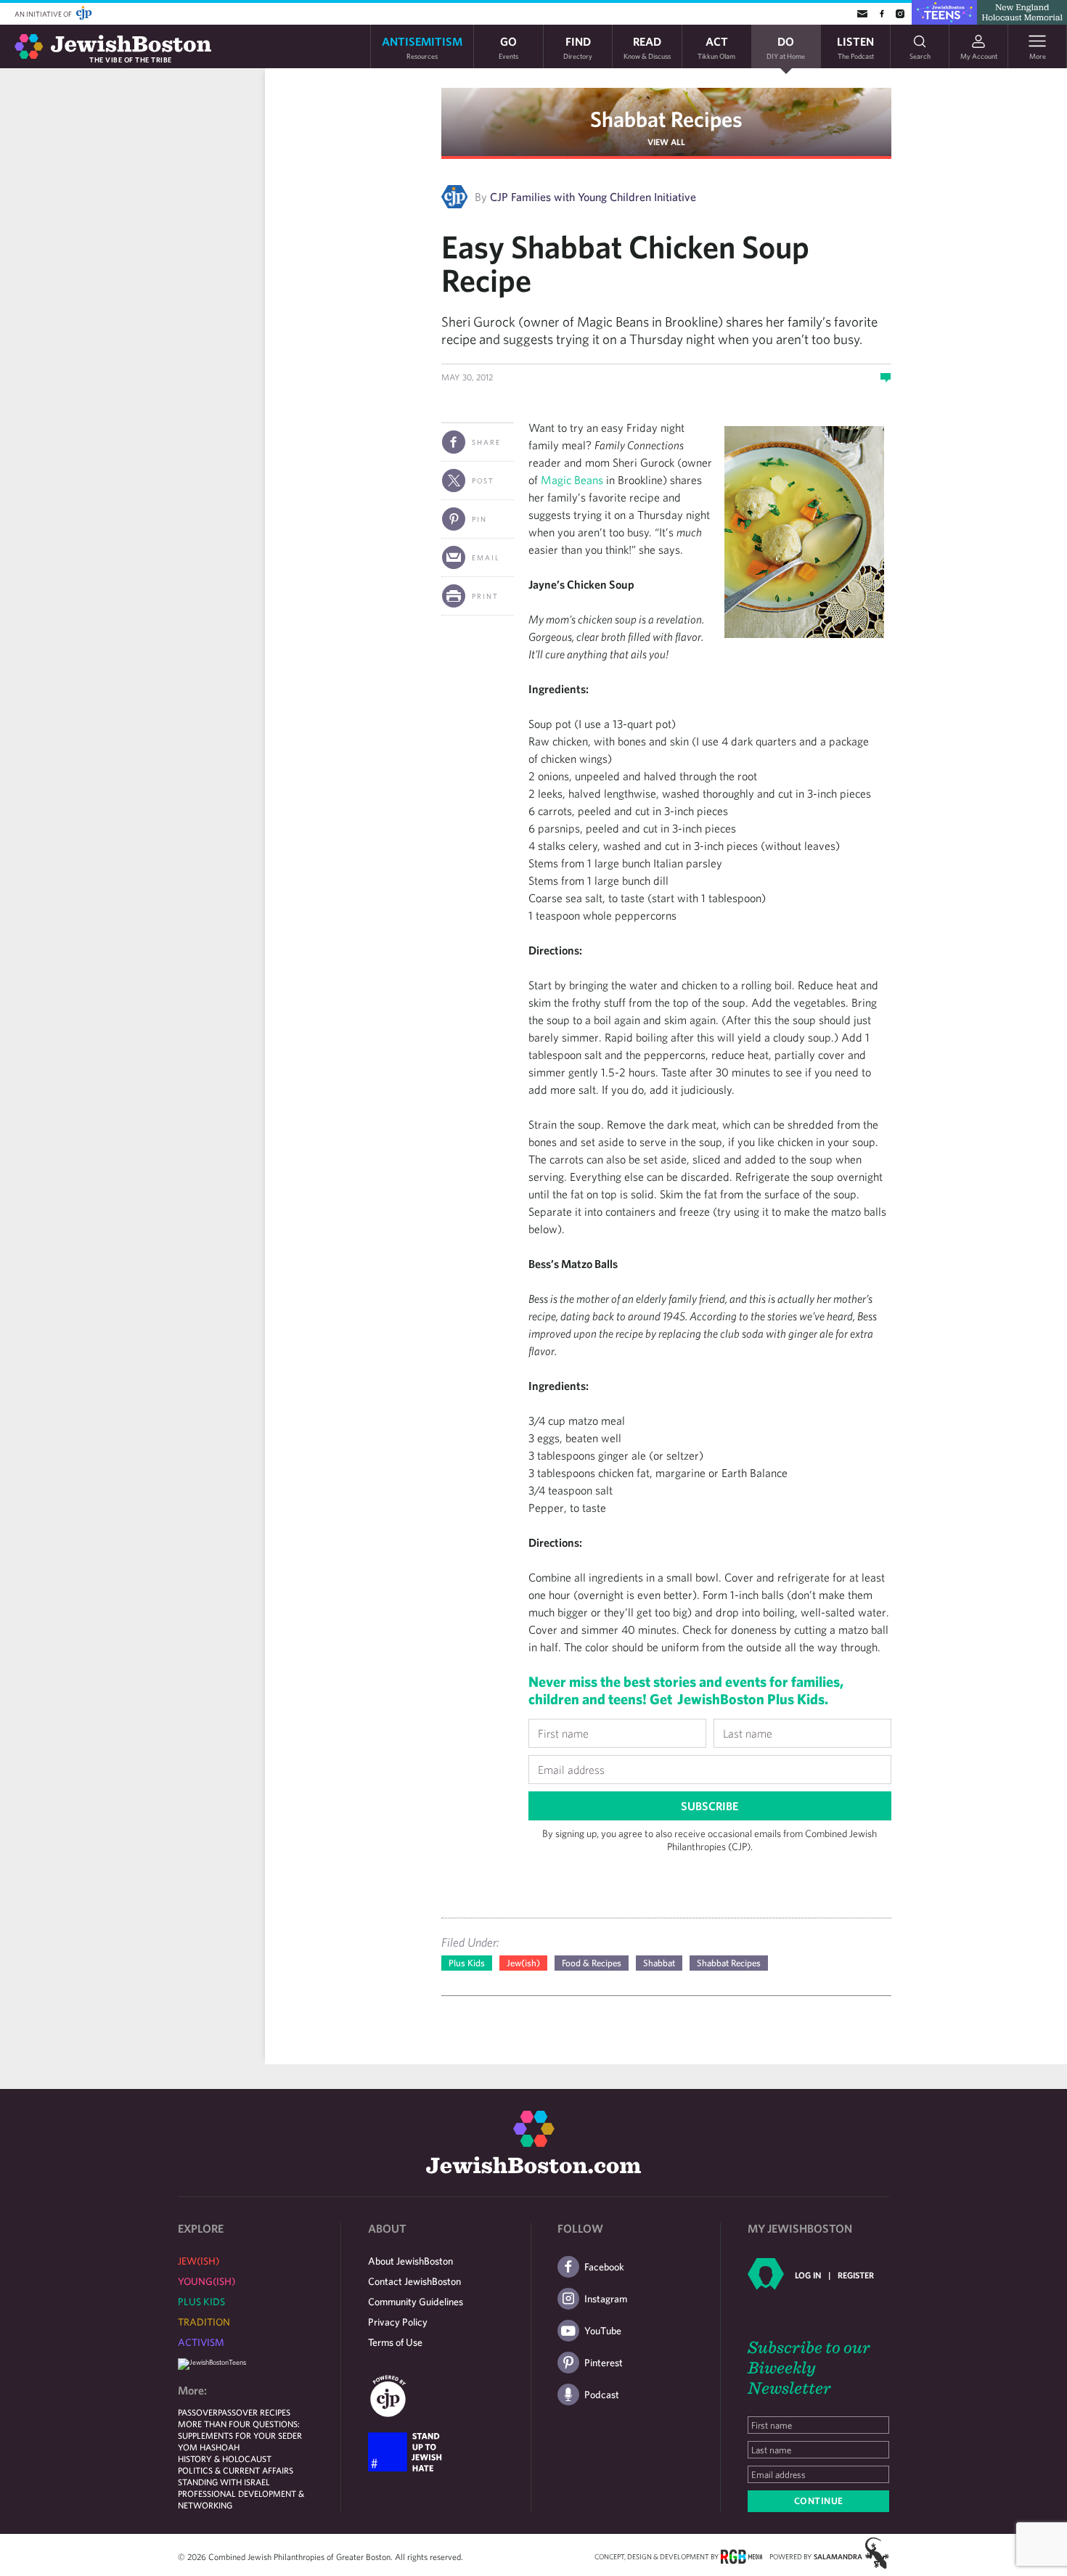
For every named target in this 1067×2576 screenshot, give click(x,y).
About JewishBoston (410, 2261)
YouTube (603, 2331)
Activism (201, 2342)
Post (483, 481)
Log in (808, 2275)
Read (647, 47)
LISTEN (855, 47)
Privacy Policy (398, 2322)
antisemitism (422, 47)
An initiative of (44, 14)
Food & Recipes (592, 1963)
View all (666, 142)
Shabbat (659, 1963)
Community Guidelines (416, 2302)
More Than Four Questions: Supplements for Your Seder (240, 2429)
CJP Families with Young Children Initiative (593, 197)
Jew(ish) (523, 1963)
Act (716, 47)
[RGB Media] (741, 2556)
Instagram (606, 2299)
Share (486, 442)
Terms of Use (395, 2342)
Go (508, 47)
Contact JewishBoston (414, 2281)
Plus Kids (467, 1963)
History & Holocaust (225, 2458)
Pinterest (604, 2363)
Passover (198, 2412)
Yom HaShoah (209, 2447)
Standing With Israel (224, 2482)
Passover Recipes (254, 2412)
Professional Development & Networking (241, 2499)
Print (485, 596)
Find (578, 47)
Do (786, 47)
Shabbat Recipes (666, 119)
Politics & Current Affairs (236, 2470)
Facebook (604, 2267)
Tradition (204, 2322)
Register (856, 2275)
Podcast (602, 2395)
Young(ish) (207, 2281)
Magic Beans (572, 480)
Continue (819, 2501)
